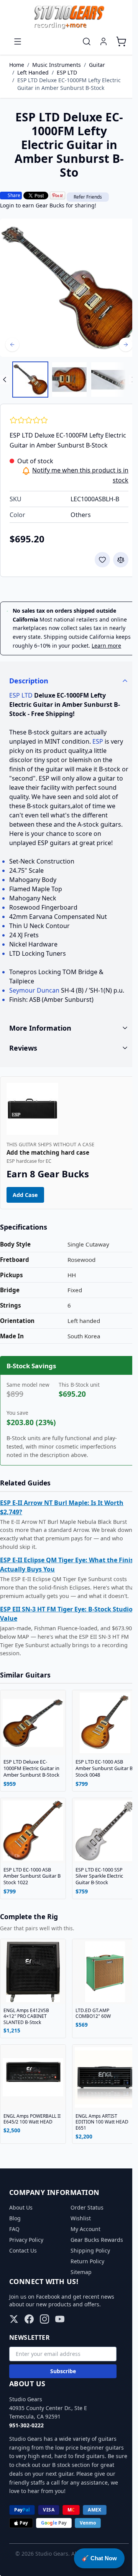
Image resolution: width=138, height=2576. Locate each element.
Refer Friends (88, 197)
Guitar (97, 65)
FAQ (14, 2257)
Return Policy (85, 2289)
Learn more (106, 646)
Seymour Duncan (34, 990)
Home (17, 65)
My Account (83, 2257)
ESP (98, 741)
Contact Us (23, 2278)
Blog (15, 2246)
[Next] (126, 345)
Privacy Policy (26, 2268)
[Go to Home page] (69, 17)
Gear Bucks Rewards (94, 2268)
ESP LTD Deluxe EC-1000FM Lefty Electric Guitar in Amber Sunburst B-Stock (69, 84)
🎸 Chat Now (99, 2558)
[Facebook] (29, 2347)
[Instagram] (44, 2347)
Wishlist (78, 2246)
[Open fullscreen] (69, 288)
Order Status (84, 2235)
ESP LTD (67, 72)
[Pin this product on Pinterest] (58, 196)
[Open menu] (18, 41)
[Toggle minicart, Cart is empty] (121, 41)
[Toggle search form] (87, 41)
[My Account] (103, 41)
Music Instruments (57, 65)
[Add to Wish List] (102, 560)
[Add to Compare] (121, 560)
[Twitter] (14, 2347)
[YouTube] (60, 2347)
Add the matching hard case (48, 1184)
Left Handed (33, 72)
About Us (21, 2235)
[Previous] (12, 345)
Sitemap (78, 2300)
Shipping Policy (88, 2278)
